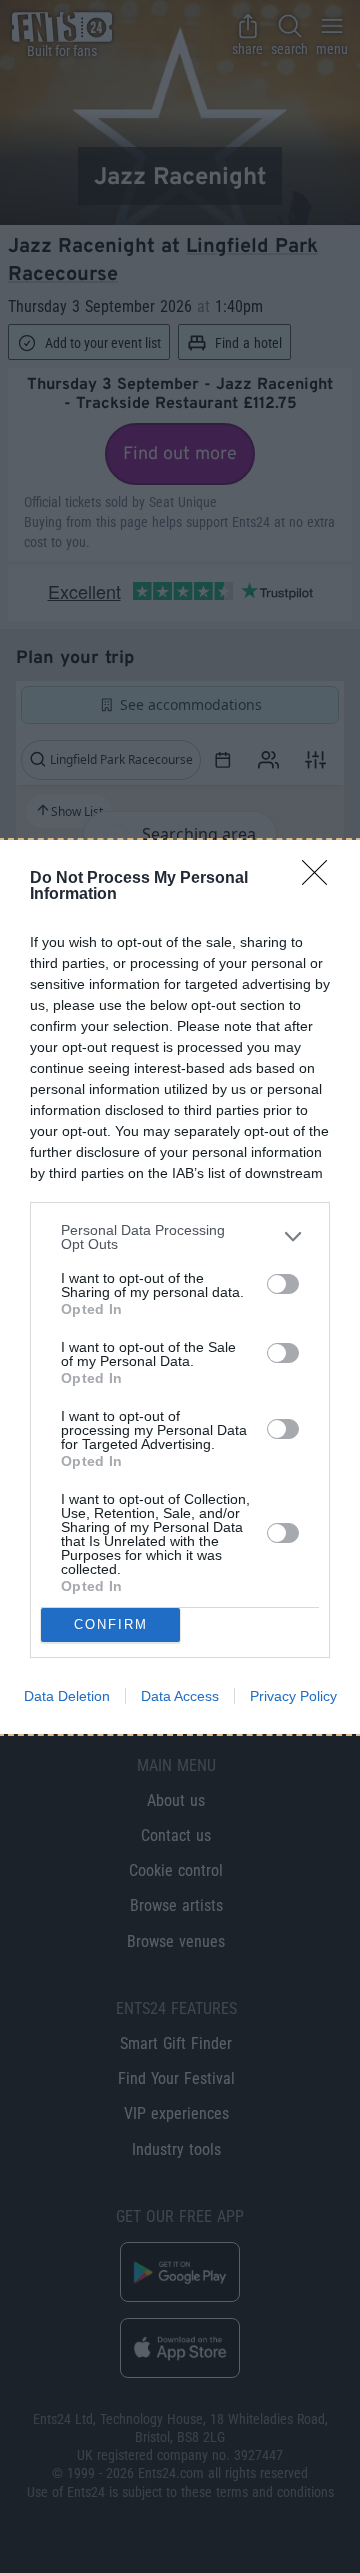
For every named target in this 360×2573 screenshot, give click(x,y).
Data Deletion (67, 1696)
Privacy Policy (293, 1696)
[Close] (321, 879)
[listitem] (180, 1237)
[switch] (283, 1284)
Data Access (180, 1696)
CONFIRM (111, 1624)
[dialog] (180, 1287)
